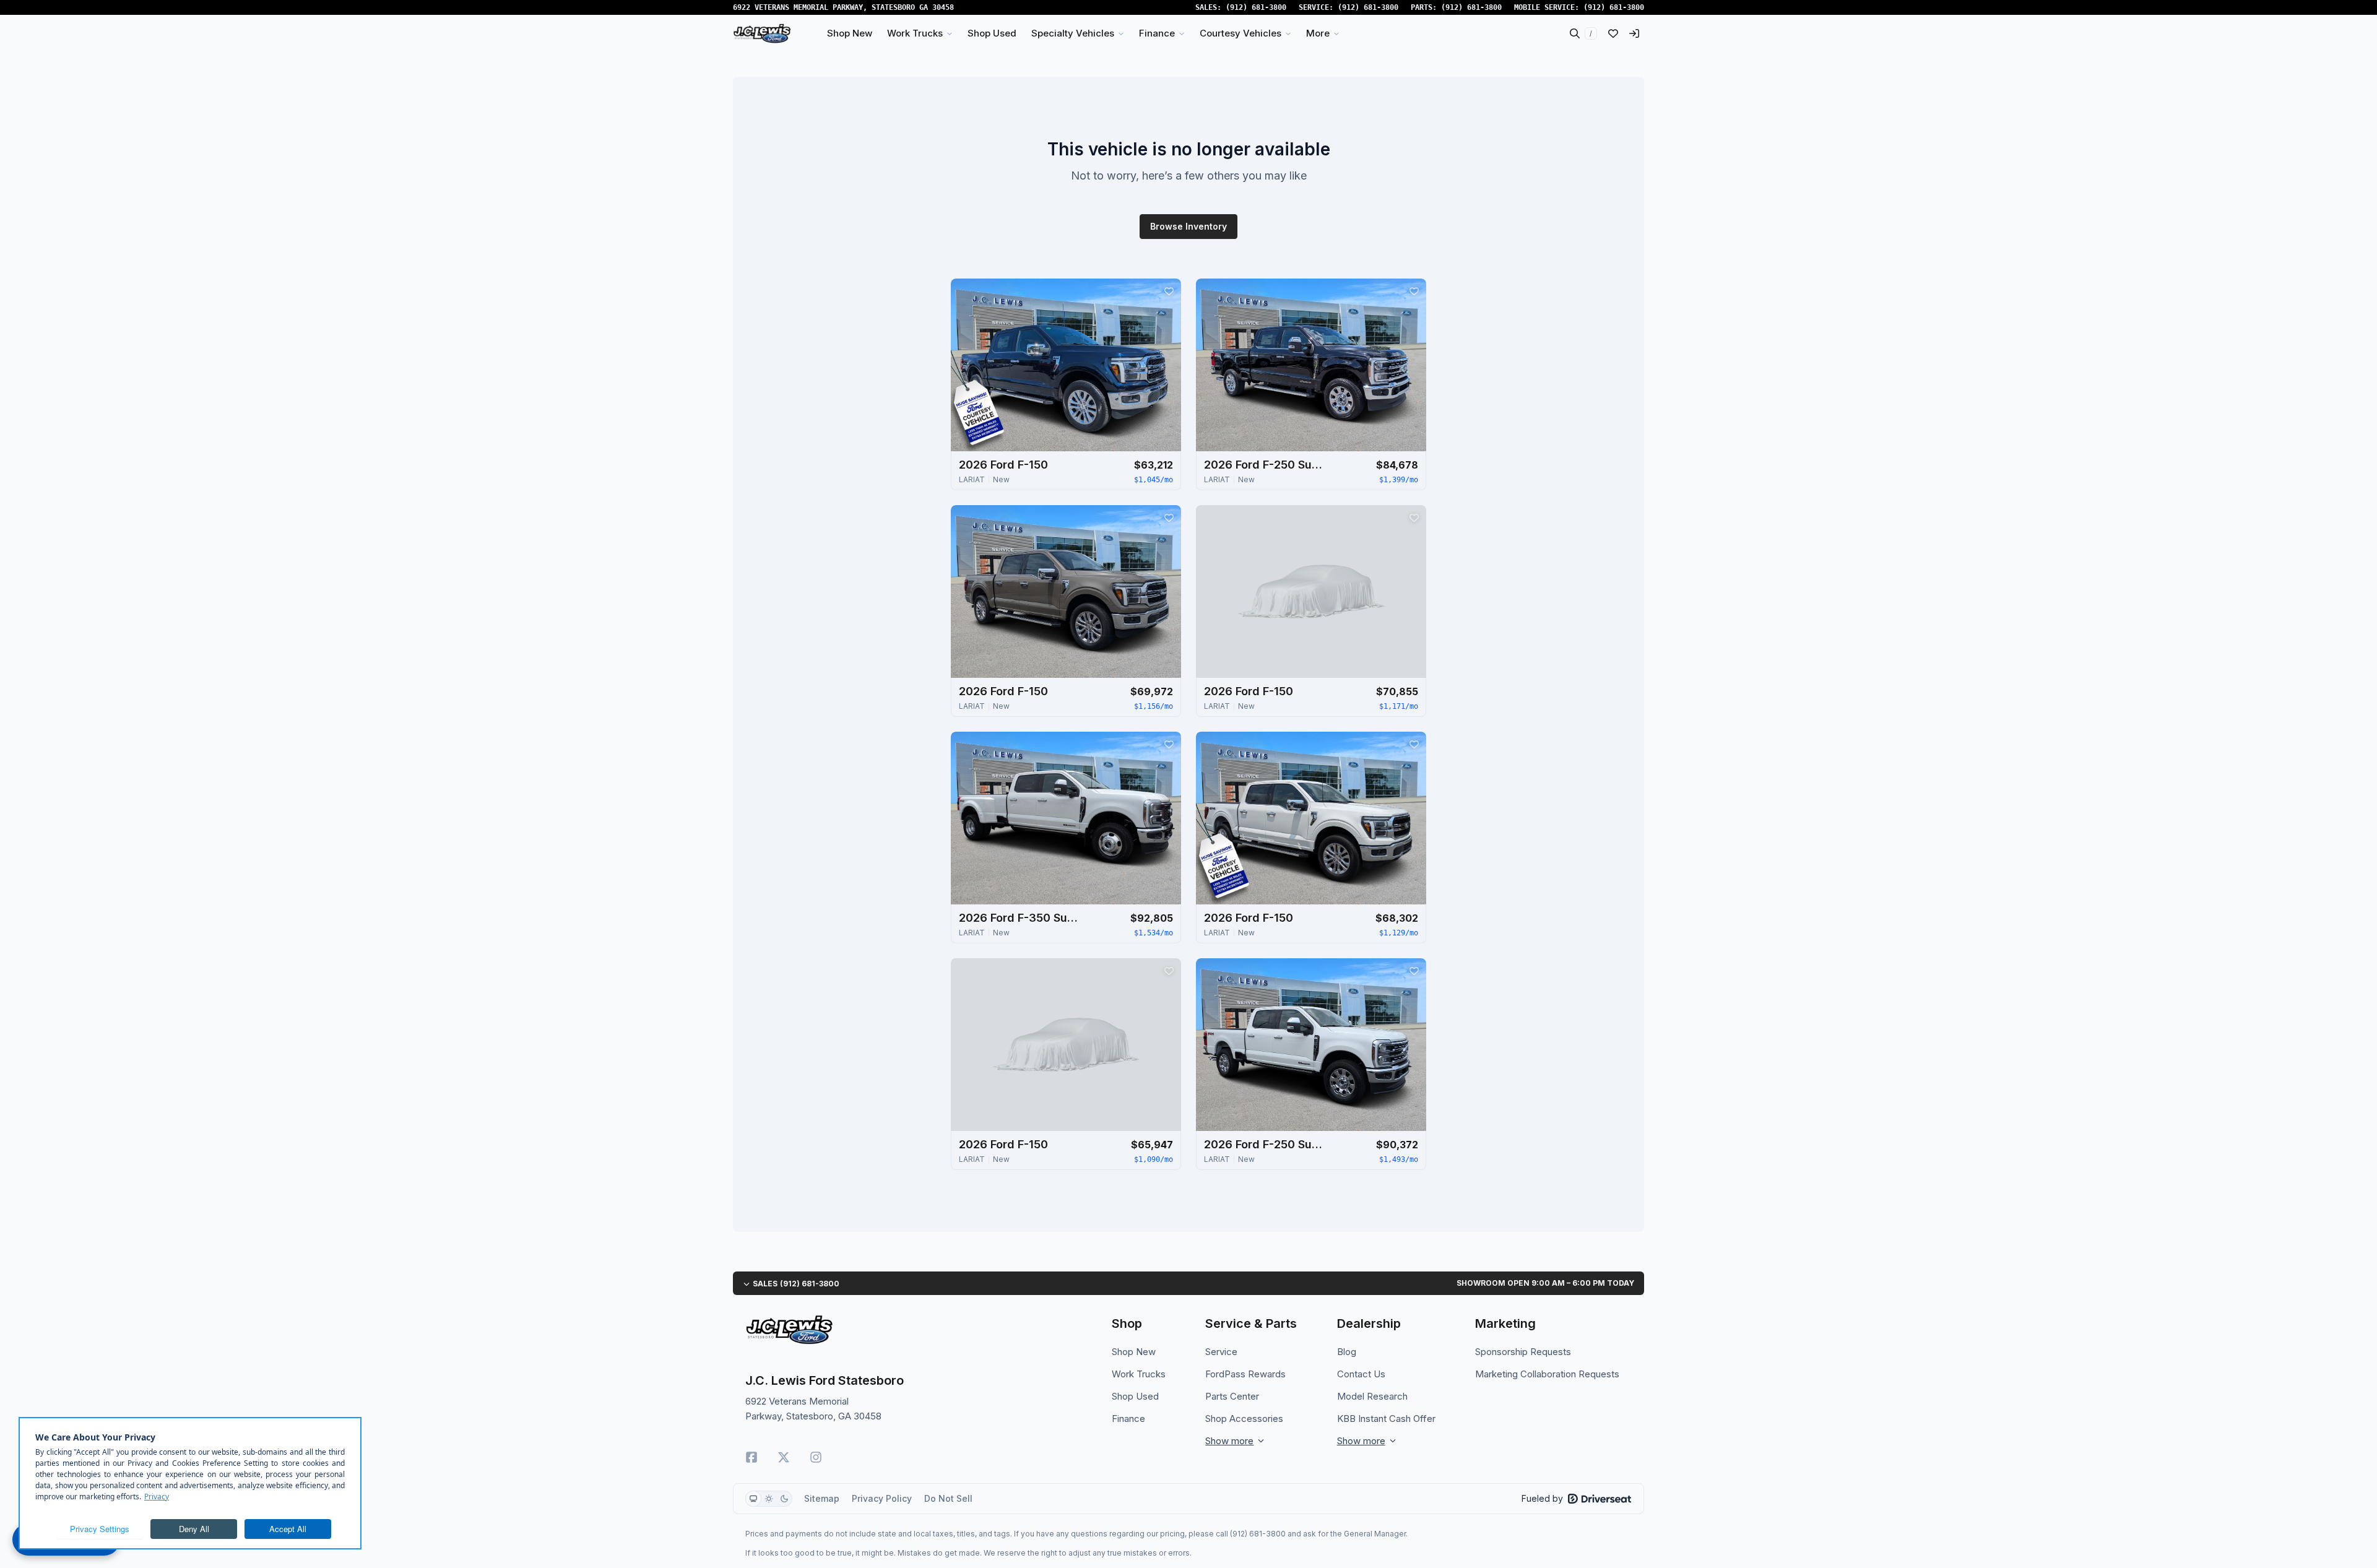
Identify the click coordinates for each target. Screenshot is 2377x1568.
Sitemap (822, 1498)
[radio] (753, 1499)
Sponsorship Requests (1523, 1352)
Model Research (1372, 1396)
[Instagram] (816, 1457)
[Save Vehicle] (1169, 291)
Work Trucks (1139, 1374)
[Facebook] (751, 1457)
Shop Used (1135, 1396)
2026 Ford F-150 (1003, 465)
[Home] (762, 33)
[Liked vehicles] (1613, 33)
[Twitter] (784, 1457)
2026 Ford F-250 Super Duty (1266, 465)
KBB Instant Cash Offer (1386, 1419)
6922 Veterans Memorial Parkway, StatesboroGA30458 (843, 7)
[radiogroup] (769, 1499)
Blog (1347, 1352)
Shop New (1134, 1352)
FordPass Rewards (1245, 1374)
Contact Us (1361, 1374)
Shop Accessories (1244, 1419)
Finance (1128, 1419)
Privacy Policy (882, 1498)
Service (1221, 1352)
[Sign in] (1634, 33)
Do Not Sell (948, 1498)
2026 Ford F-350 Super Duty (1021, 918)
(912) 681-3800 (1256, 7)
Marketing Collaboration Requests (1547, 1374)
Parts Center (1232, 1396)
